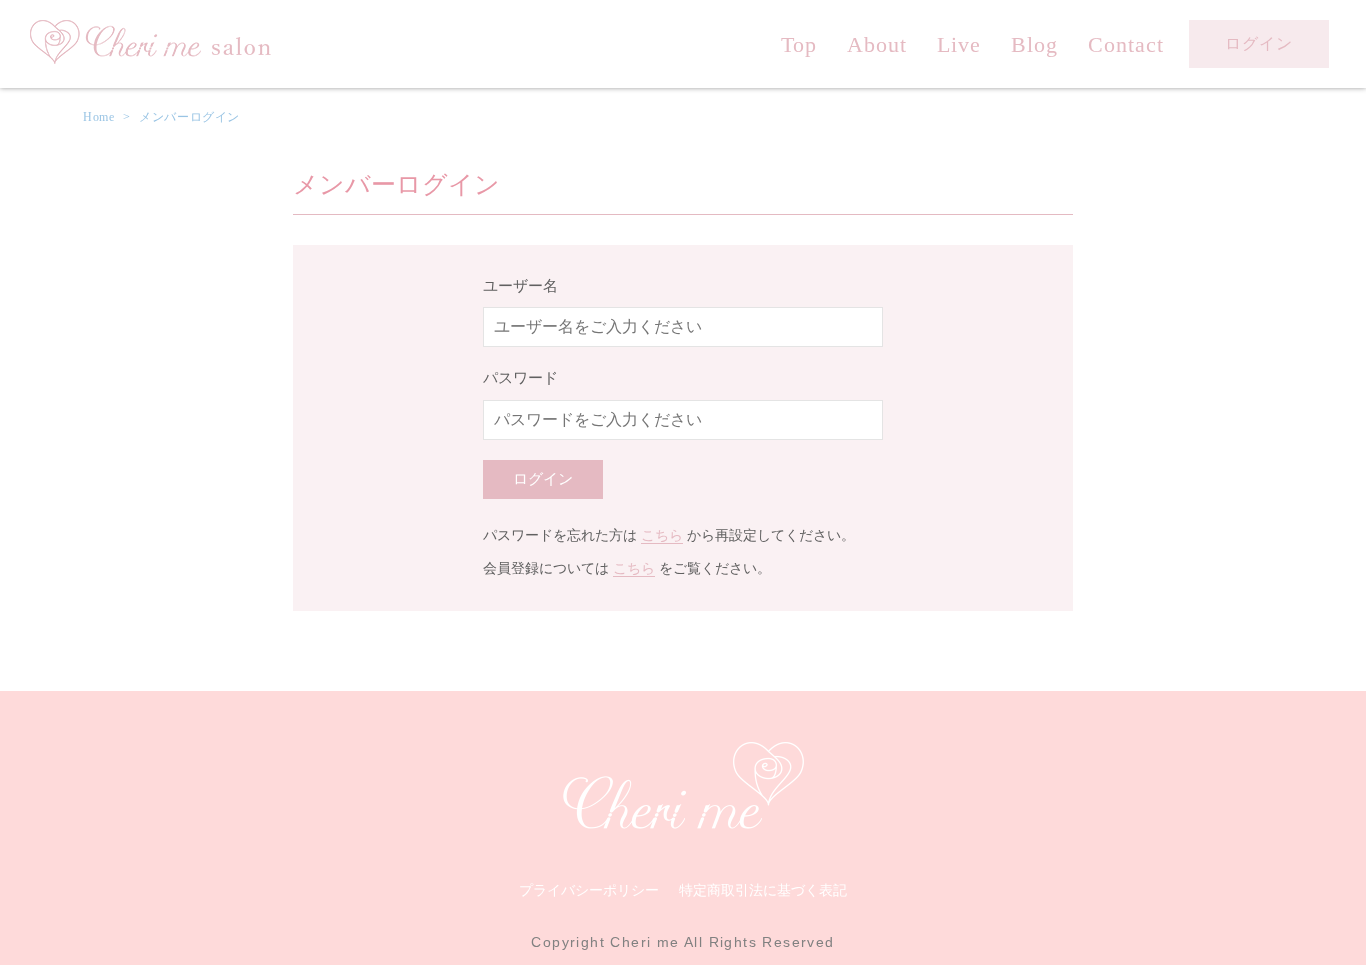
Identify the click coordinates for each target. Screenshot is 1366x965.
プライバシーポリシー (589, 890)
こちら (662, 535)
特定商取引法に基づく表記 (763, 890)
